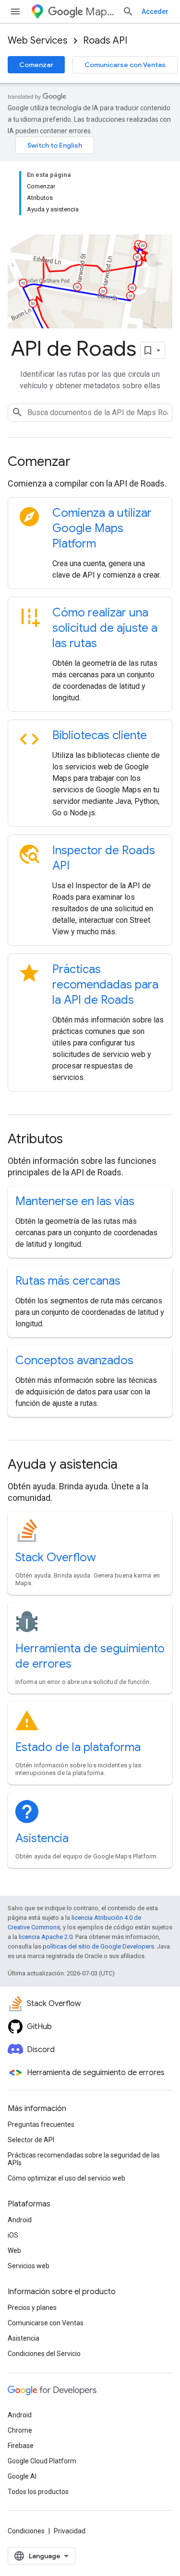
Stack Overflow (56, 1557)
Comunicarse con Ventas (125, 65)
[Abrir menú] (15, 12)
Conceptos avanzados (74, 1360)
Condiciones (26, 2531)
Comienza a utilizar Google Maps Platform (102, 528)
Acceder (155, 12)
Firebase (21, 2446)
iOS (13, 2235)
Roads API (105, 41)
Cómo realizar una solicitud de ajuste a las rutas (105, 628)
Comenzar (36, 65)
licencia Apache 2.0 (46, 1937)
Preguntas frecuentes (41, 2124)
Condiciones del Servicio (44, 2354)
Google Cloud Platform (42, 2461)
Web (14, 2251)
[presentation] (90, 462)
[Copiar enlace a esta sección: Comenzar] (84, 463)
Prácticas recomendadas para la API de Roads (105, 985)
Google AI (22, 2476)
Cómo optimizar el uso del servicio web (66, 2178)
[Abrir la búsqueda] (128, 12)
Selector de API (31, 2140)
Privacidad (70, 2531)
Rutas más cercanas (68, 1281)
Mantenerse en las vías (75, 1201)
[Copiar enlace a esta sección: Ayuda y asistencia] (131, 1465)
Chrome (20, 2430)
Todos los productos (38, 2492)
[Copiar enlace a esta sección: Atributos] (76, 1140)
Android (20, 2220)
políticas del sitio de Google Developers (98, 1946)
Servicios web (29, 2266)
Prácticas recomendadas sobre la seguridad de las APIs (84, 2159)
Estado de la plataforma (78, 1747)
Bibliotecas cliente (100, 735)
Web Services (38, 41)
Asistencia (42, 1838)
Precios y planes (32, 2308)
